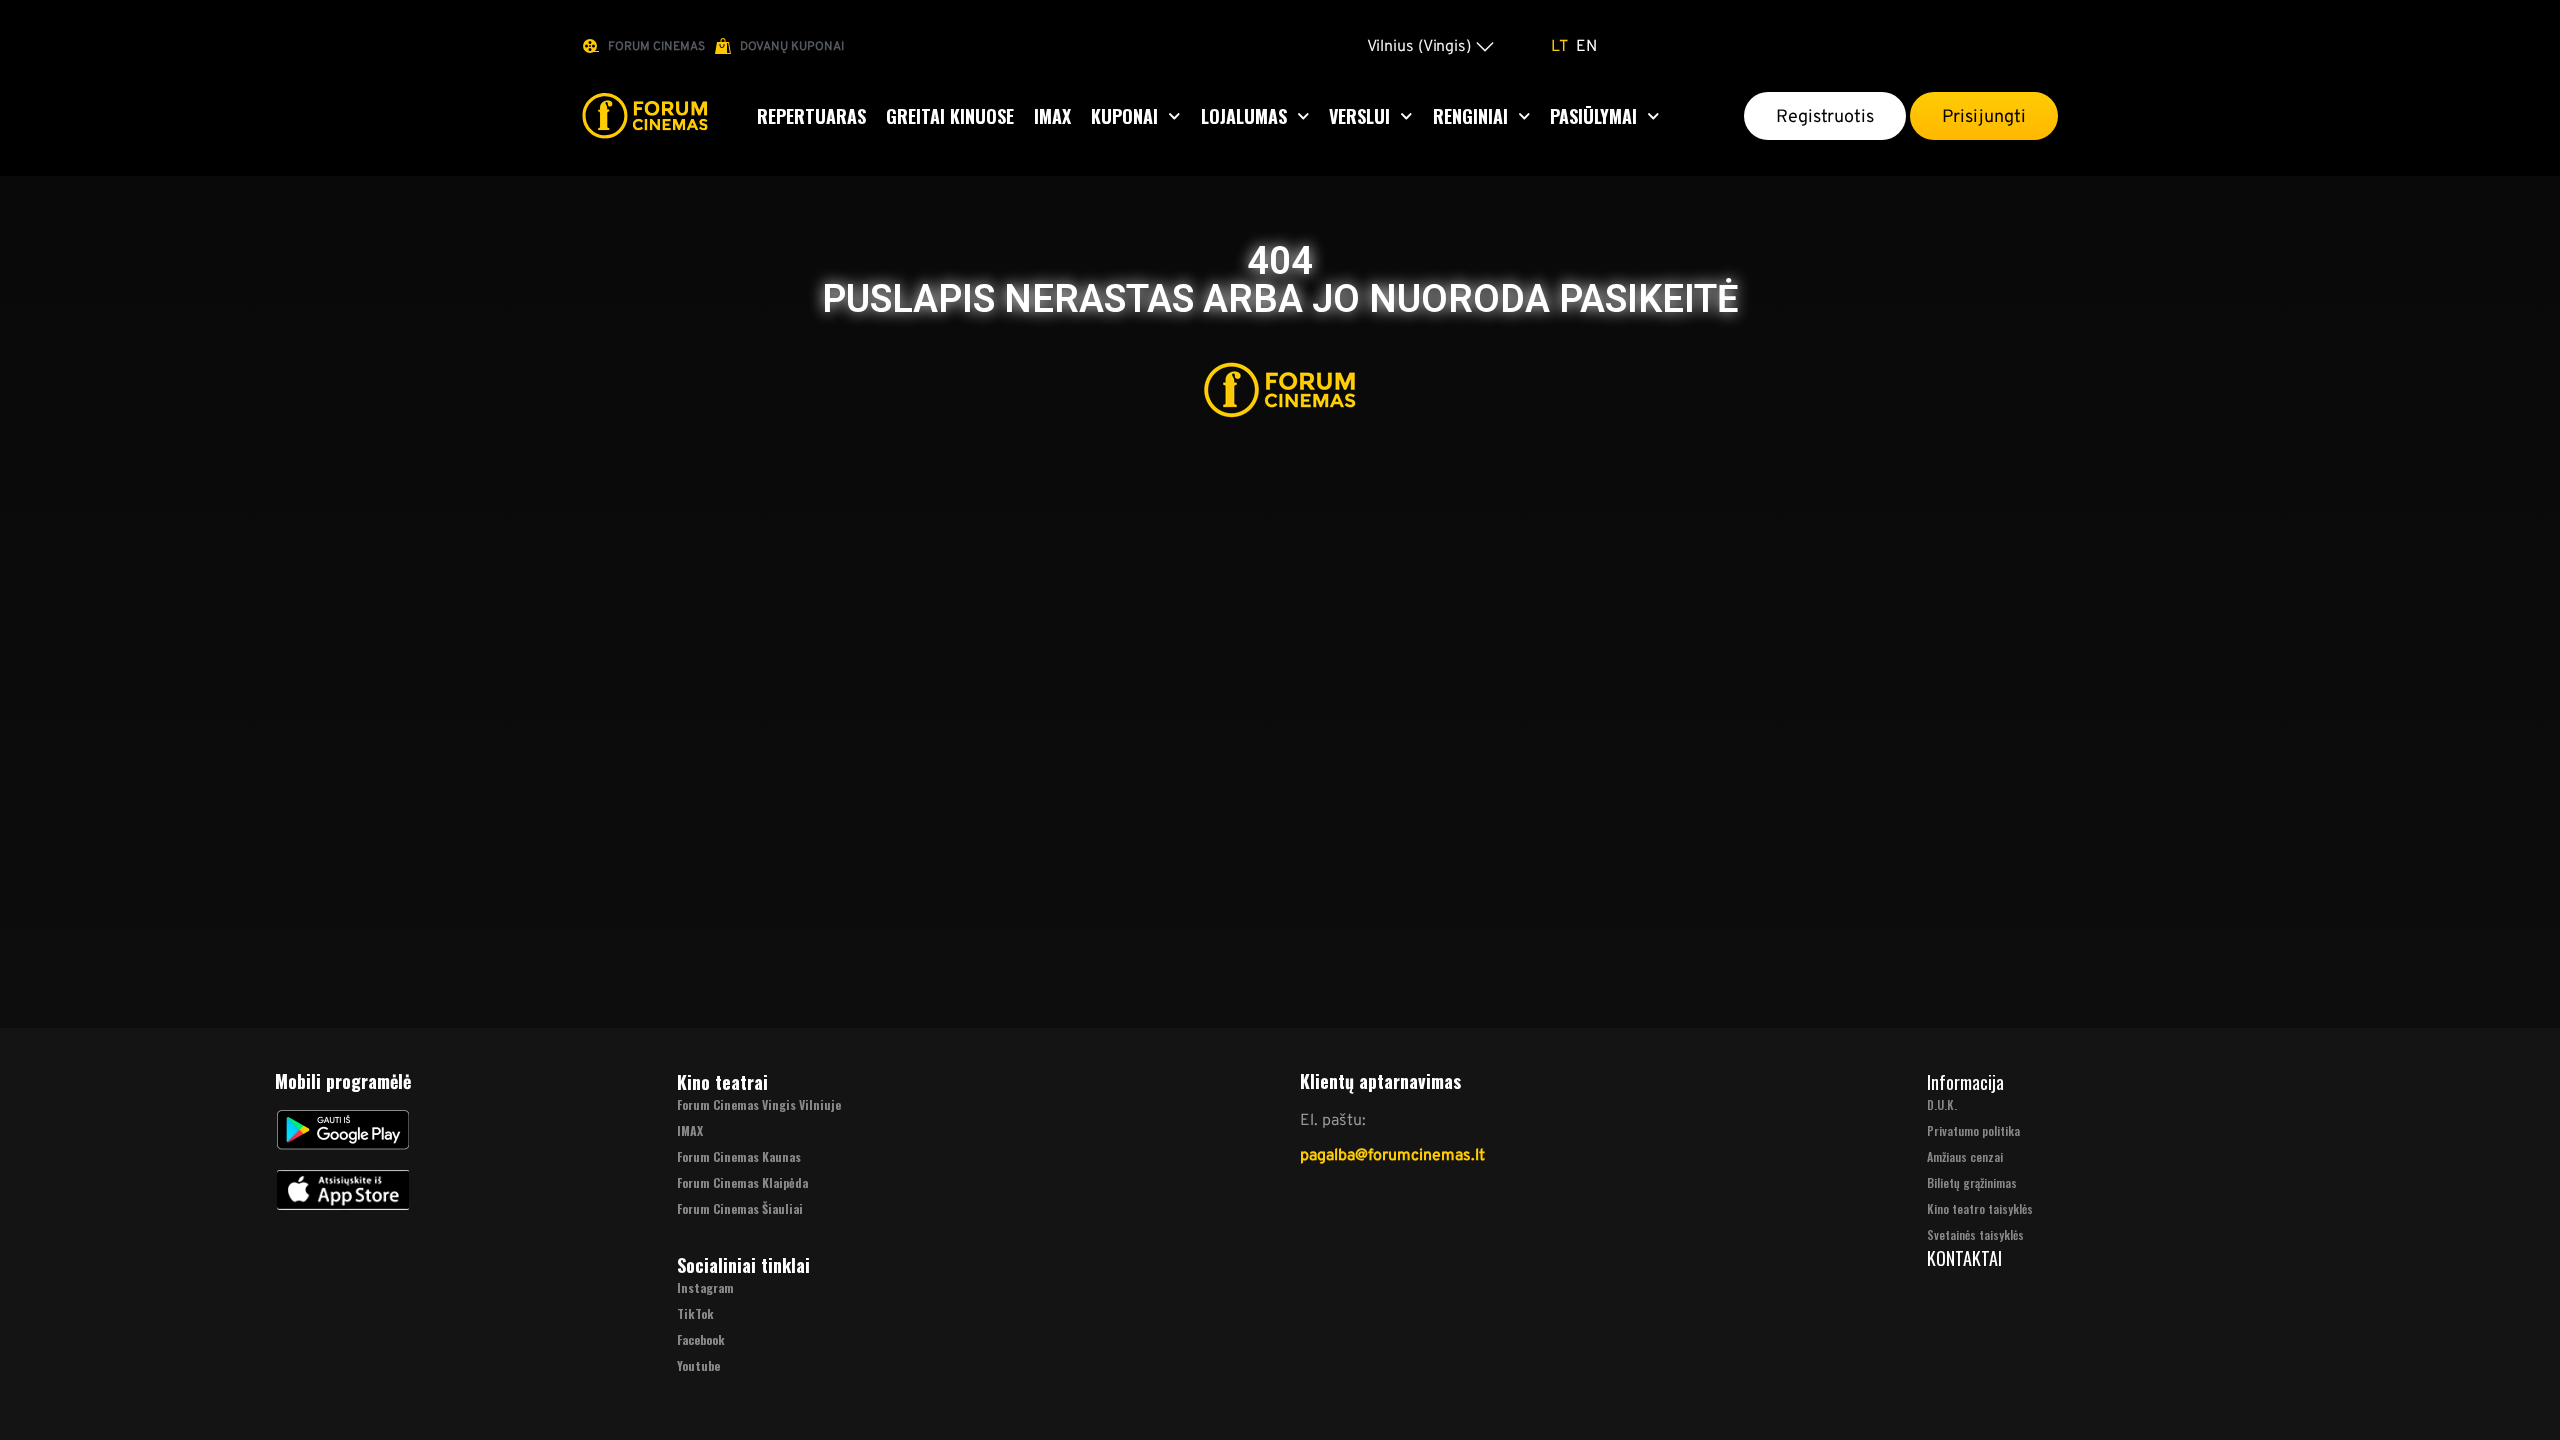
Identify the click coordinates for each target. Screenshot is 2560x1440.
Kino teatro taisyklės (1980, 1208)
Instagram (705, 1287)
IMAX (1052, 116)
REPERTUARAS (811, 116)
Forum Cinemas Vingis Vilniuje (759, 1104)
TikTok (695, 1313)
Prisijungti (1984, 116)
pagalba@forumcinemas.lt (1392, 1154)
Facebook (701, 1339)
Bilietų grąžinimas (1972, 1182)
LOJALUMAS (1244, 116)
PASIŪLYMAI (1593, 116)
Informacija (1965, 1082)
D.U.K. (1942, 1104)
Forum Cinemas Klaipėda (742, 1182)
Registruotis (1825, 116)
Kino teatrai (722, 1082)
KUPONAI (1124, 116)
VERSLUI (1359, 116)
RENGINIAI (1470, 116)
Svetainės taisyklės (1975, 1234)
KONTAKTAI (1964, 1258)
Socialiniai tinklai (743, 1265)
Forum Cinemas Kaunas (739, 1156)
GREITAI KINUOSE (950, 116)
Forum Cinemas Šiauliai (740, 1208)
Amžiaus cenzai (1965, 1156)
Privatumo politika (1973, 1130)
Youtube (698, 1365)
